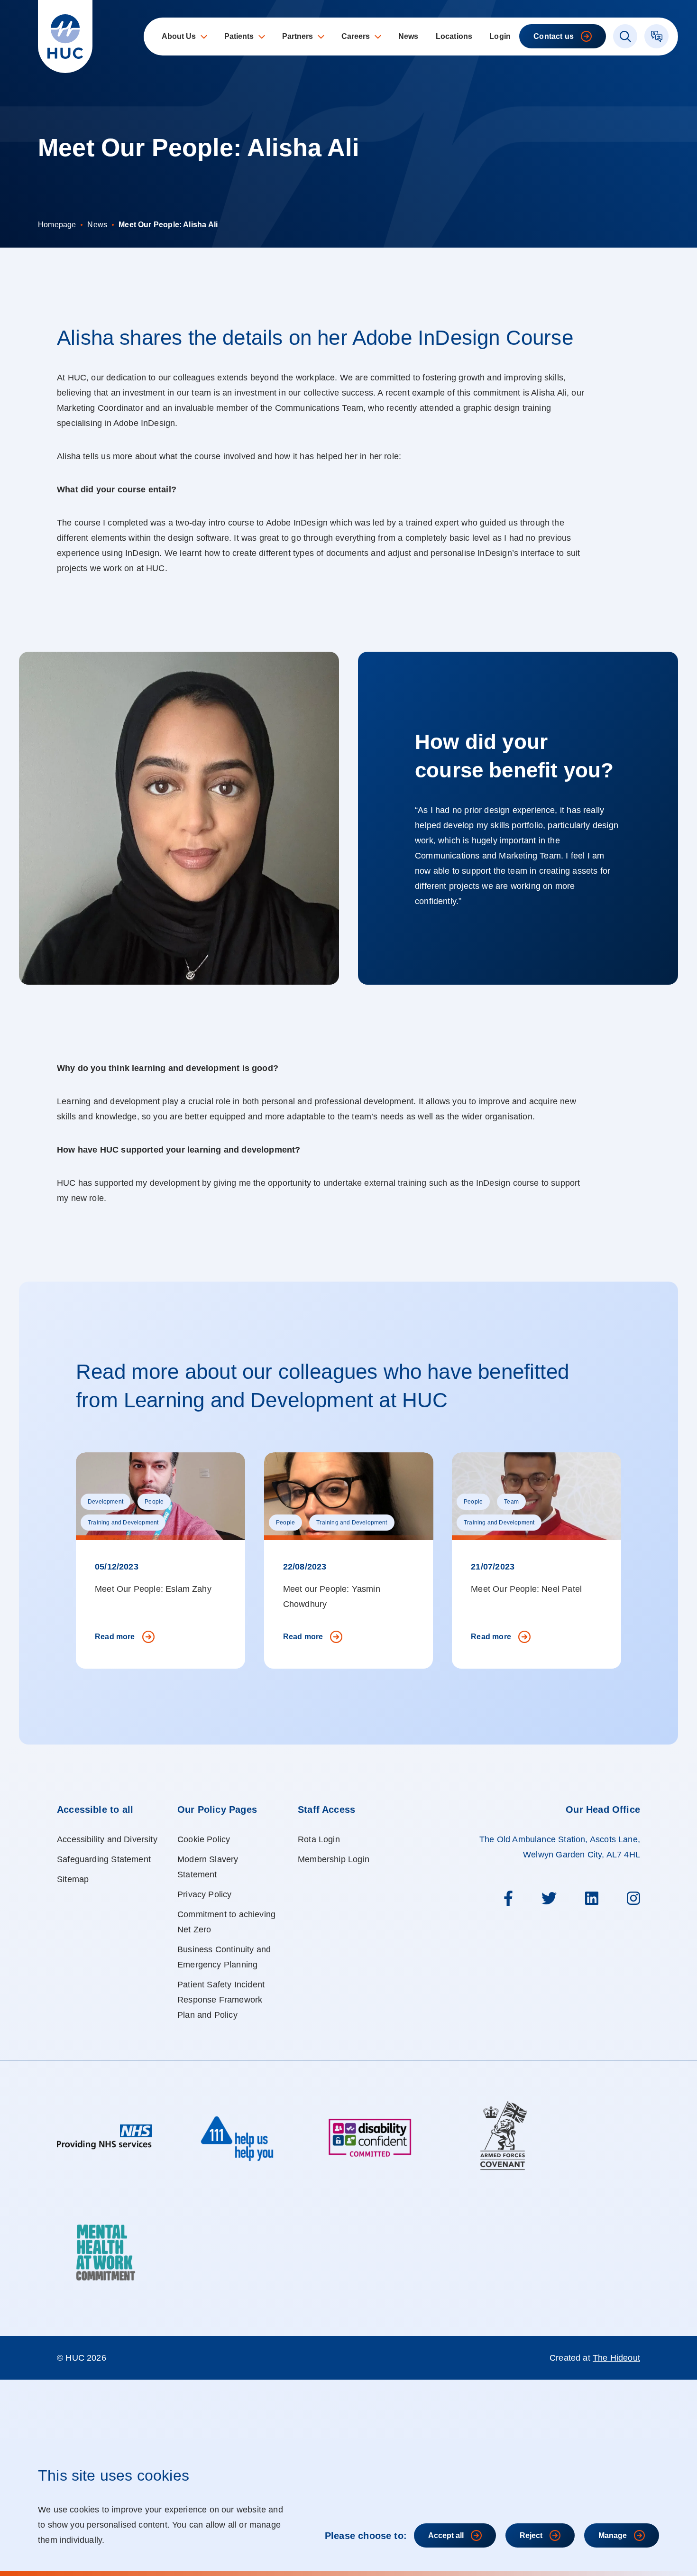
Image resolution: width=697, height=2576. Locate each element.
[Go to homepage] (65, 37)
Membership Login (334, 1859)
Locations (454, 36)
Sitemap (73, 1879)
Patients (239, 36)
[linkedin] (592, 1898)
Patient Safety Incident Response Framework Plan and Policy (221, 2000)
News (408, 36)
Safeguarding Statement (104, 1859)
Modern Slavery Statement (208, 1867)
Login (500, 36)
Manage (613, 2535)
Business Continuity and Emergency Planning (224, 1957)
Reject (531, 2535)
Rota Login (319, 1839)
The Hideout (616, 2358)
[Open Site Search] (625, 36)
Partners (298, 36)
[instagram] (633, 1898)
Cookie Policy (204, 1839)
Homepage (57, 225)
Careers (356, 36)
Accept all (446, 2535)
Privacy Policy (205, 1894)
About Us (179, 36)
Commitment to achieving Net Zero (226, 1922)
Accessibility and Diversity (107, 1839)
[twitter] (549, 1898)
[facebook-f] (508, 1898)
